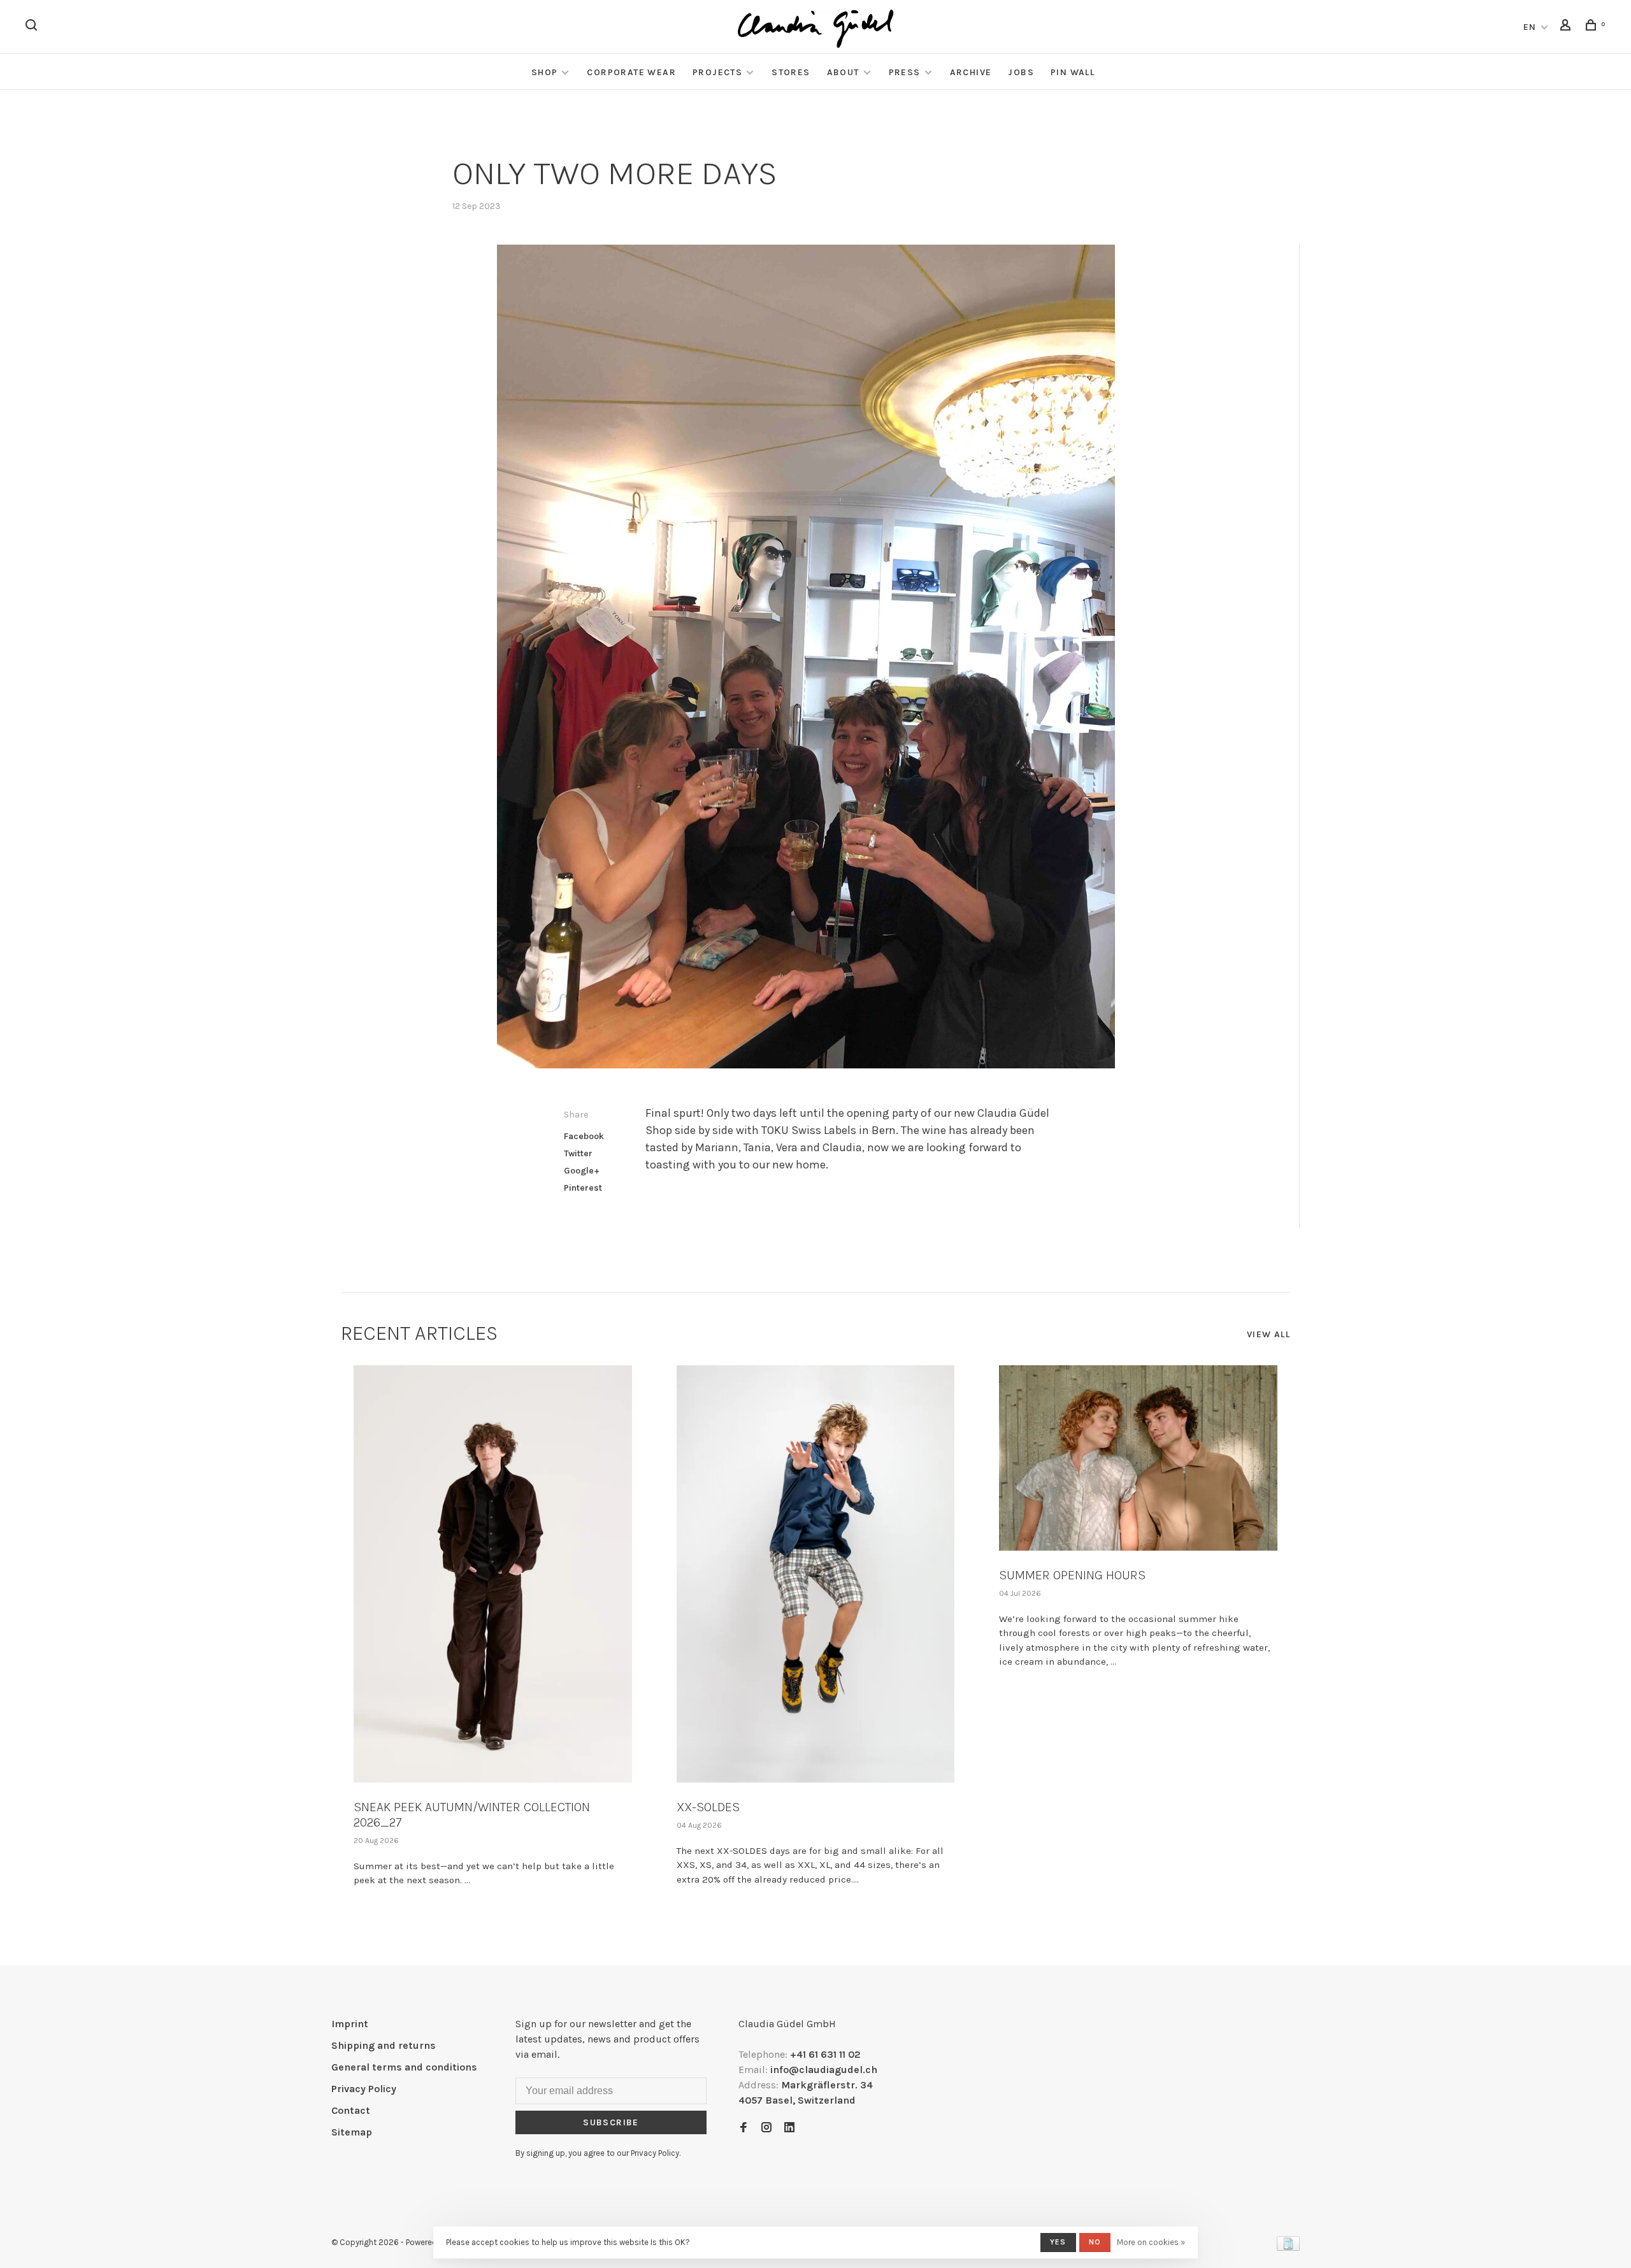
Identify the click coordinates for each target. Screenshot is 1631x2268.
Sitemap (352, 2132)
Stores (791, 72)
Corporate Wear (631, 72)
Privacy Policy (364, 2089)
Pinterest (583, 1188)
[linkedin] (789, 2128)
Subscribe (611, 2122)
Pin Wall (1073, 72)
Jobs (1021, 72)
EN (1530, 27)
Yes (1058, 2242)
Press (905, 72)
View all (1268, 1334)
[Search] (33, 27)
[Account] (1567, 27)
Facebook (584, 1136)
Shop (545, 72)
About (843, 72)
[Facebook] (744, 2128)
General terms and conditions (404, 2067)
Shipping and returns (384, 2045)
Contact (351, 2110)
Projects (717, 72)
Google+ (582, 1171)
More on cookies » (1151, 2242)
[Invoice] (1288, 2247)
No (1095, 2242)
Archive (971, 72)
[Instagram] (766, 2128)
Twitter (578, 1153)
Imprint (350, 2024)
